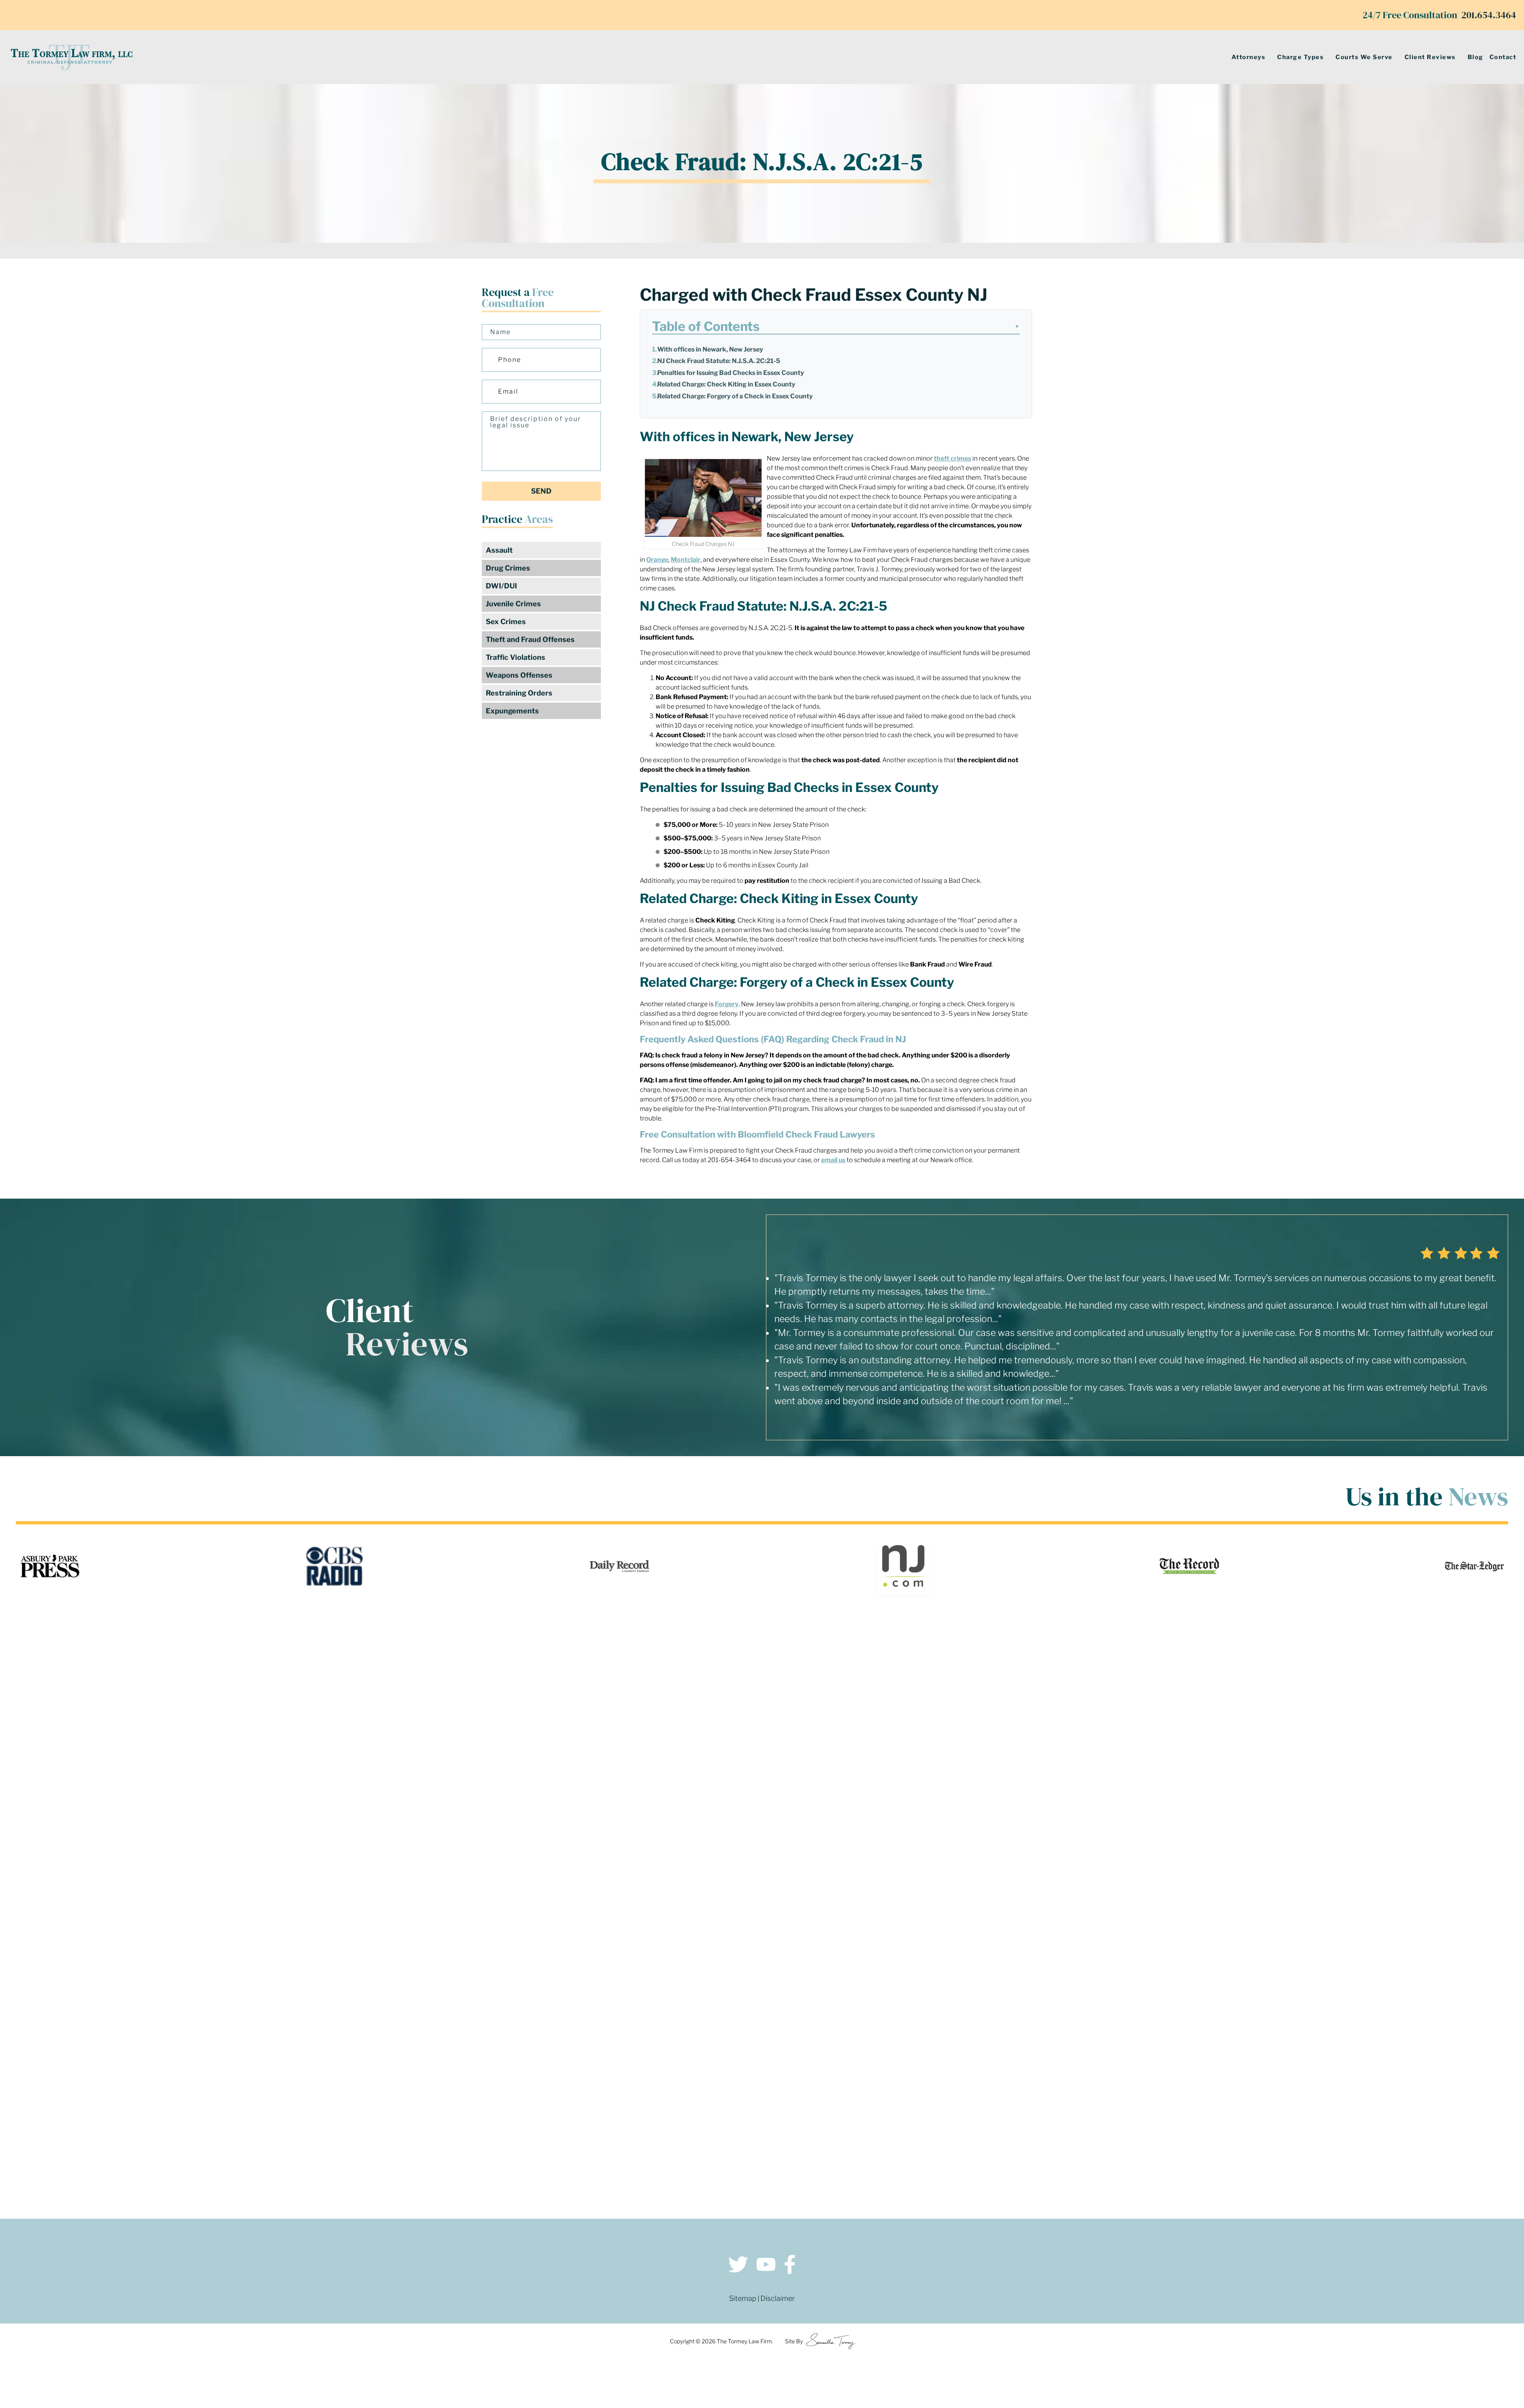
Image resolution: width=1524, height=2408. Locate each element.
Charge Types (1300, 57)
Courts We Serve (1364, 57)
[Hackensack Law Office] (389, 2130)
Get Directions (389, 2050)
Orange (657, 560)
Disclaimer (778, 2298)
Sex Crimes (506, 622)
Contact (1503, 57)
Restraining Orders (519, 693)
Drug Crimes (508, 568)
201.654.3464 (1489, 15)
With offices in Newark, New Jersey (710, 349)
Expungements (512, 711)
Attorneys (1249, 57)
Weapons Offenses (519, 675)
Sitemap (743, 2298)
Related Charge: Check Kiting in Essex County (726, 384)
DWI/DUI (501, 586)
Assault (499, 550)
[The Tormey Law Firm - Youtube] (766, 2266)
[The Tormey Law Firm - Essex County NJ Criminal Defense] (71, 57)
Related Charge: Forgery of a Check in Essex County (735, 396)
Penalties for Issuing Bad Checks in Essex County (731, 373)
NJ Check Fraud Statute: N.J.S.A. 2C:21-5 (719, 361)
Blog (1476, 57)
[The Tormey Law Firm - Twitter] (738, 2266)
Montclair (686, 560)
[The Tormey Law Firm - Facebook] (790, 2266)
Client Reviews (1430, 57)
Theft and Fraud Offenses (530, 639)
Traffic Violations (516, 657)
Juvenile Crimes (513, 604)
